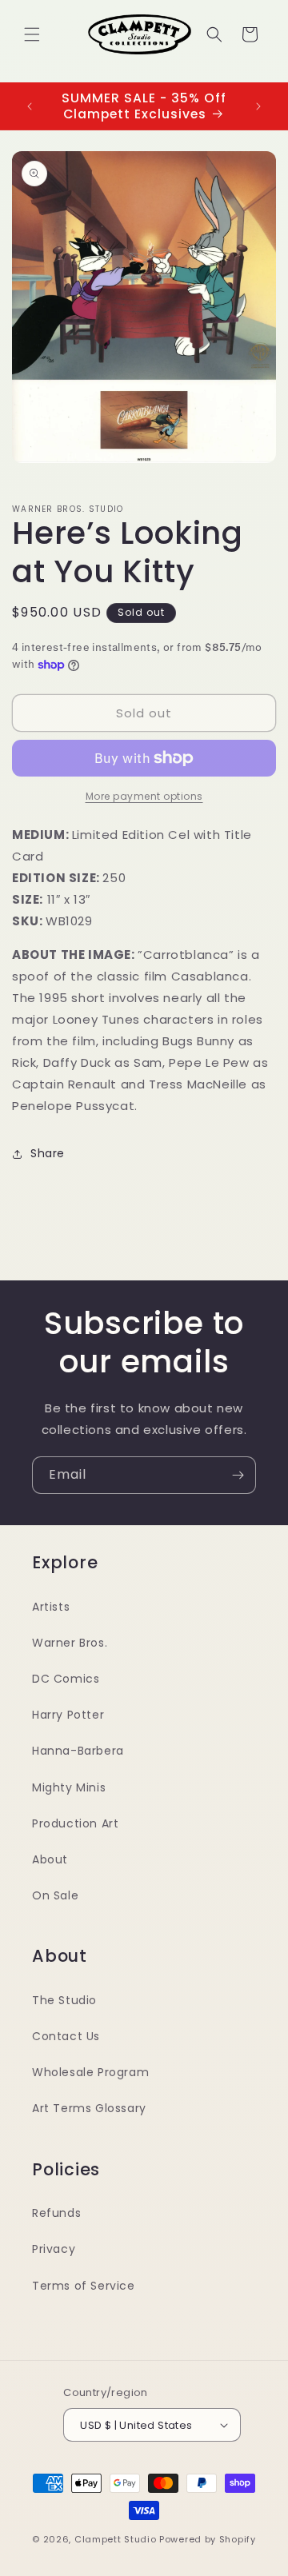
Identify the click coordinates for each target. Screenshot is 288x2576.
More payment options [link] (144, 796)
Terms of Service (84, 2286)
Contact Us (66, 2036)
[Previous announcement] (30, 106)
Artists (51, 1607)
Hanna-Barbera (78, 1751)
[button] (32, 34)
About (50, 1859)
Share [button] (48, 1153)
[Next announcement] (258, 106)
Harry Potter (68, 1715)
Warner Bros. (70, 1643)
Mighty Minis (69, 1787)
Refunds (56, 2213)
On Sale (55, 1895)
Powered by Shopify (208, 2539)
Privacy (54, 2249)
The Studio (64, 2000)
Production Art (75, 1823)
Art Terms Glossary (89, 2108)
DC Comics (66, 1679)
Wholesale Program (90, 2072)
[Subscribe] (238, 1475)
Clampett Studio (116, 2539)
